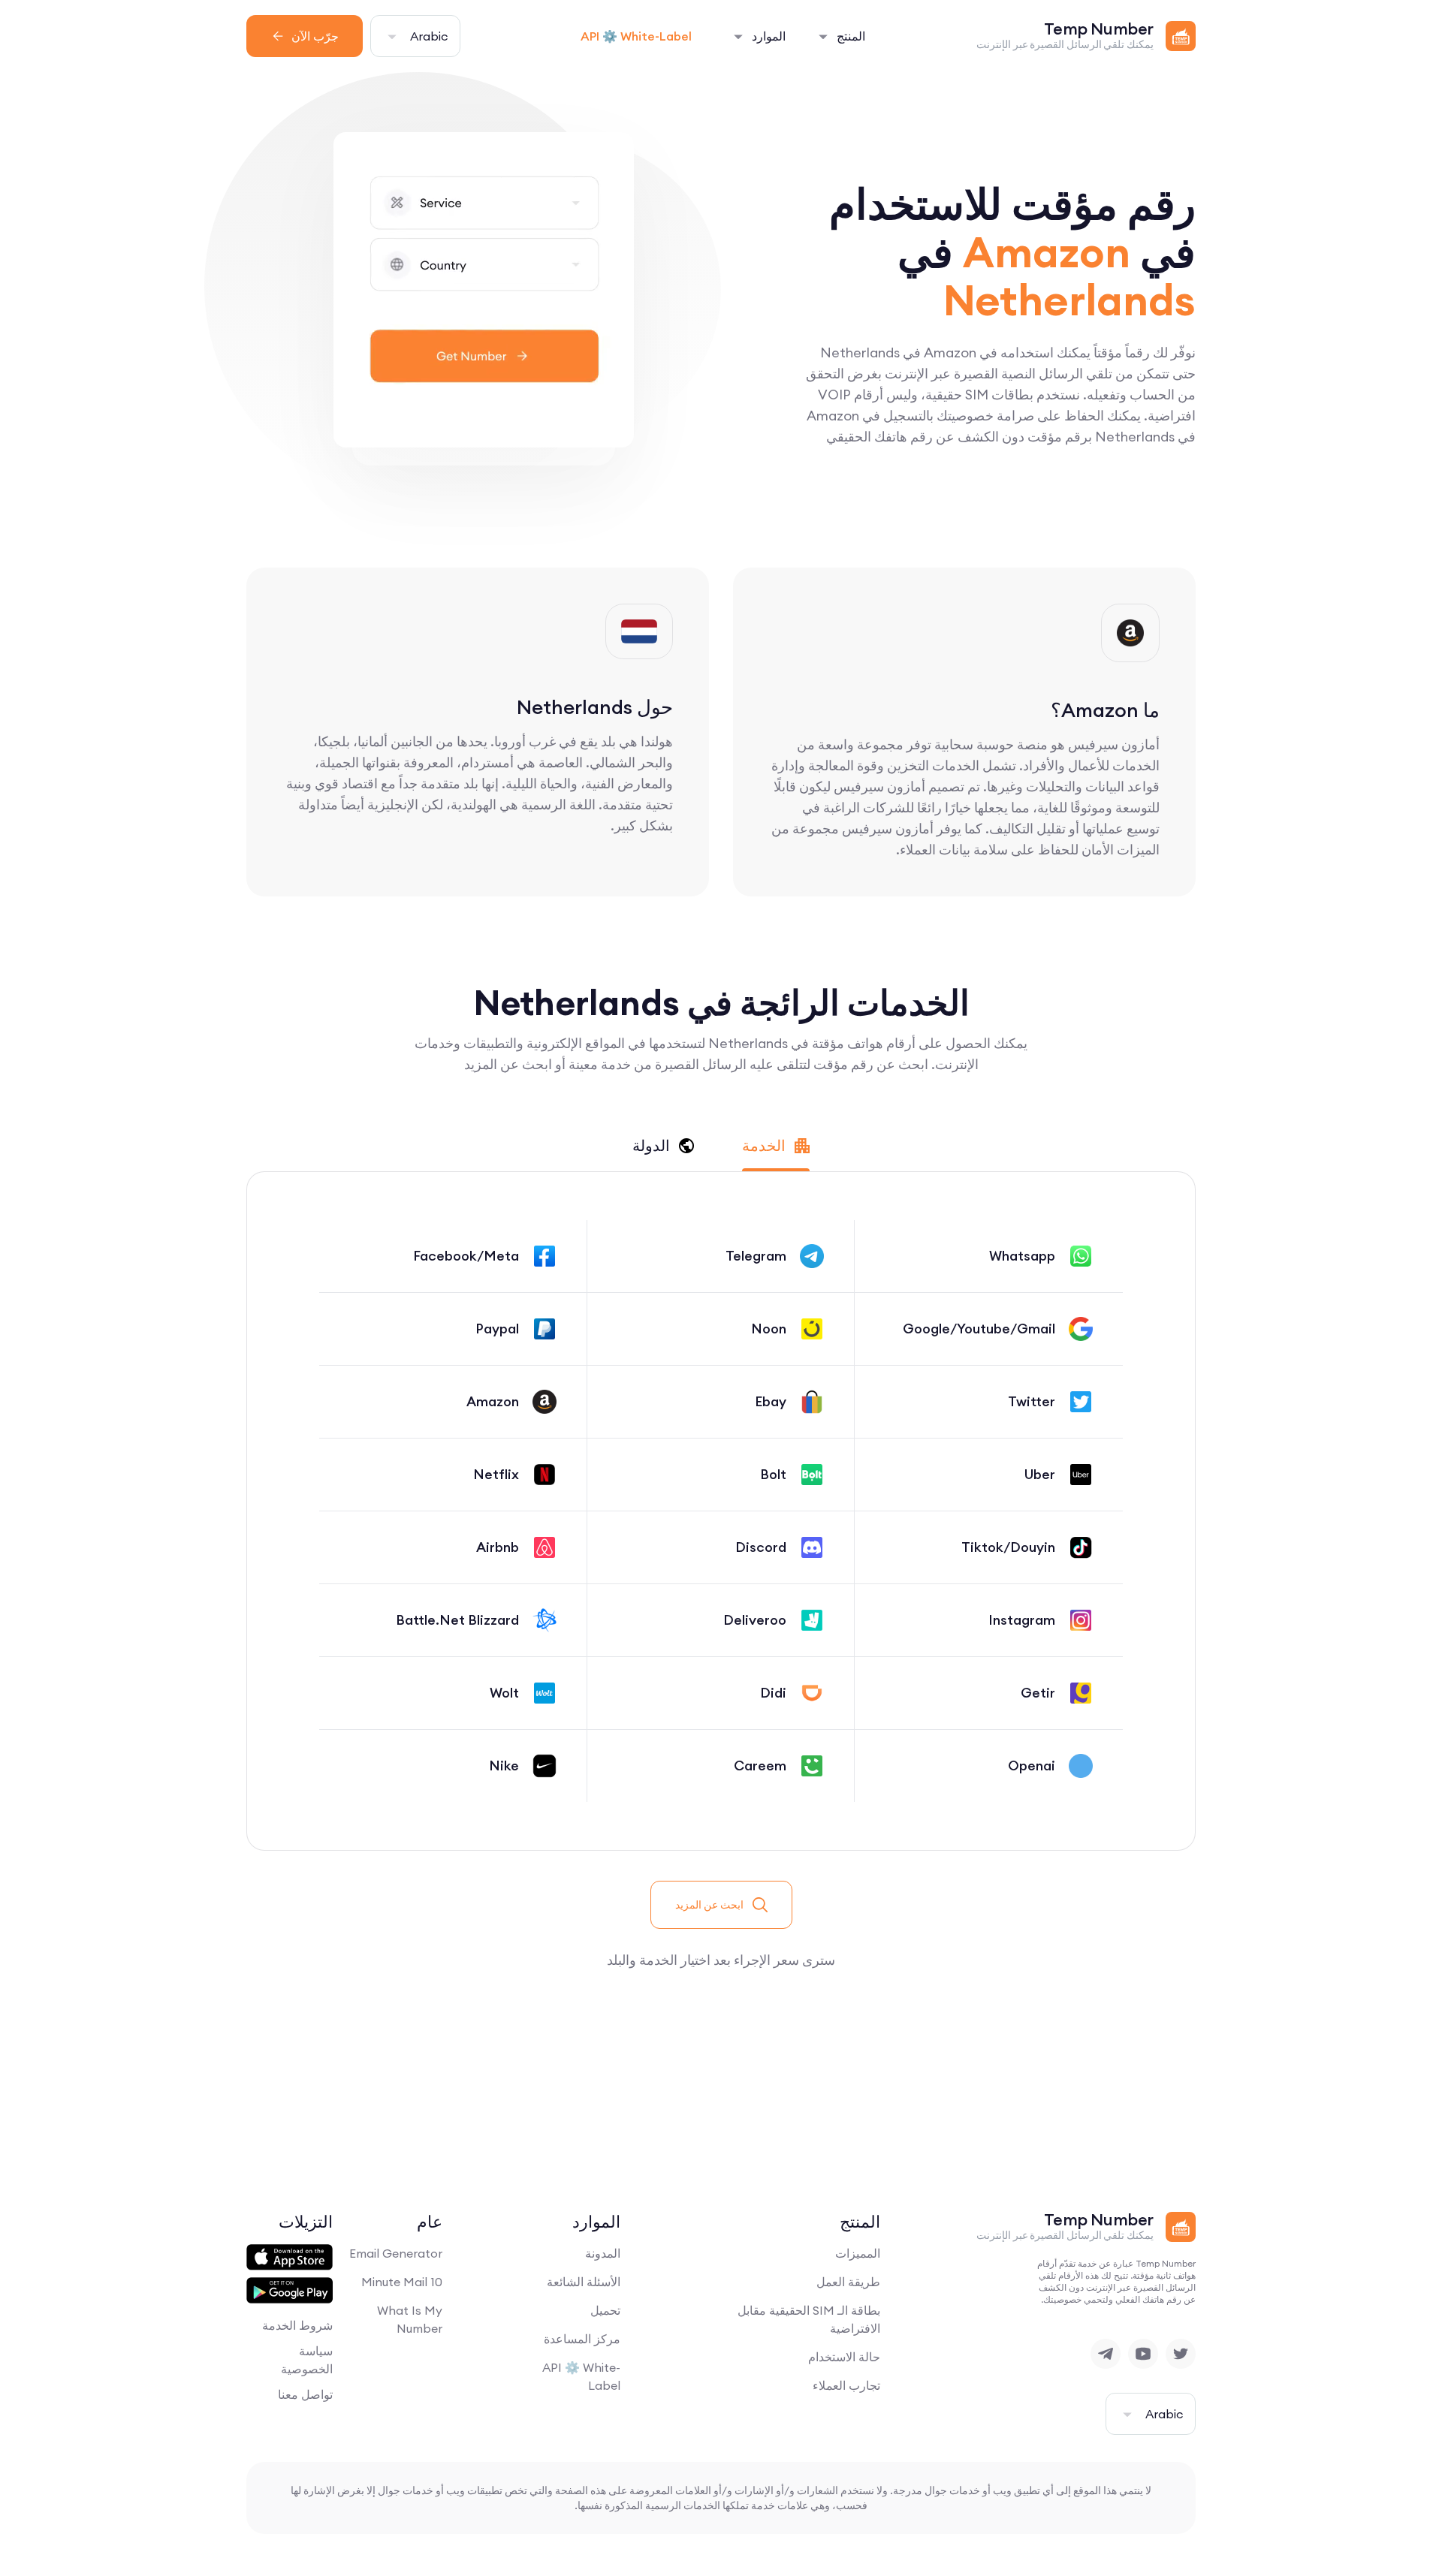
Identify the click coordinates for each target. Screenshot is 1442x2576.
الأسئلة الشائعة (584, 2282)
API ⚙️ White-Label (636, 36)
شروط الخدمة (297, 2325)
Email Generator (396, 2253)
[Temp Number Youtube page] (1143, 2354)
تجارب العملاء (846, 2385)
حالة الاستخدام (844, 2357)
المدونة (603, 2253)
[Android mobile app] (290, 2291)
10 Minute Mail (402, 2282)
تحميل (605, 2310)
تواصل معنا (305, 2394)
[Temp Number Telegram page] (1106, 2354)
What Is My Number (410, 2319)
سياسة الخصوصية (307, 2360)
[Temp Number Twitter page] (1181, 2354)
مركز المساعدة (582, 2339)
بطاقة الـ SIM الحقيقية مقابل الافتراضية (809, 2319)
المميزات (858, 2253)
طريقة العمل (848, 2282)
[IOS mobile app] (290, 2258)
